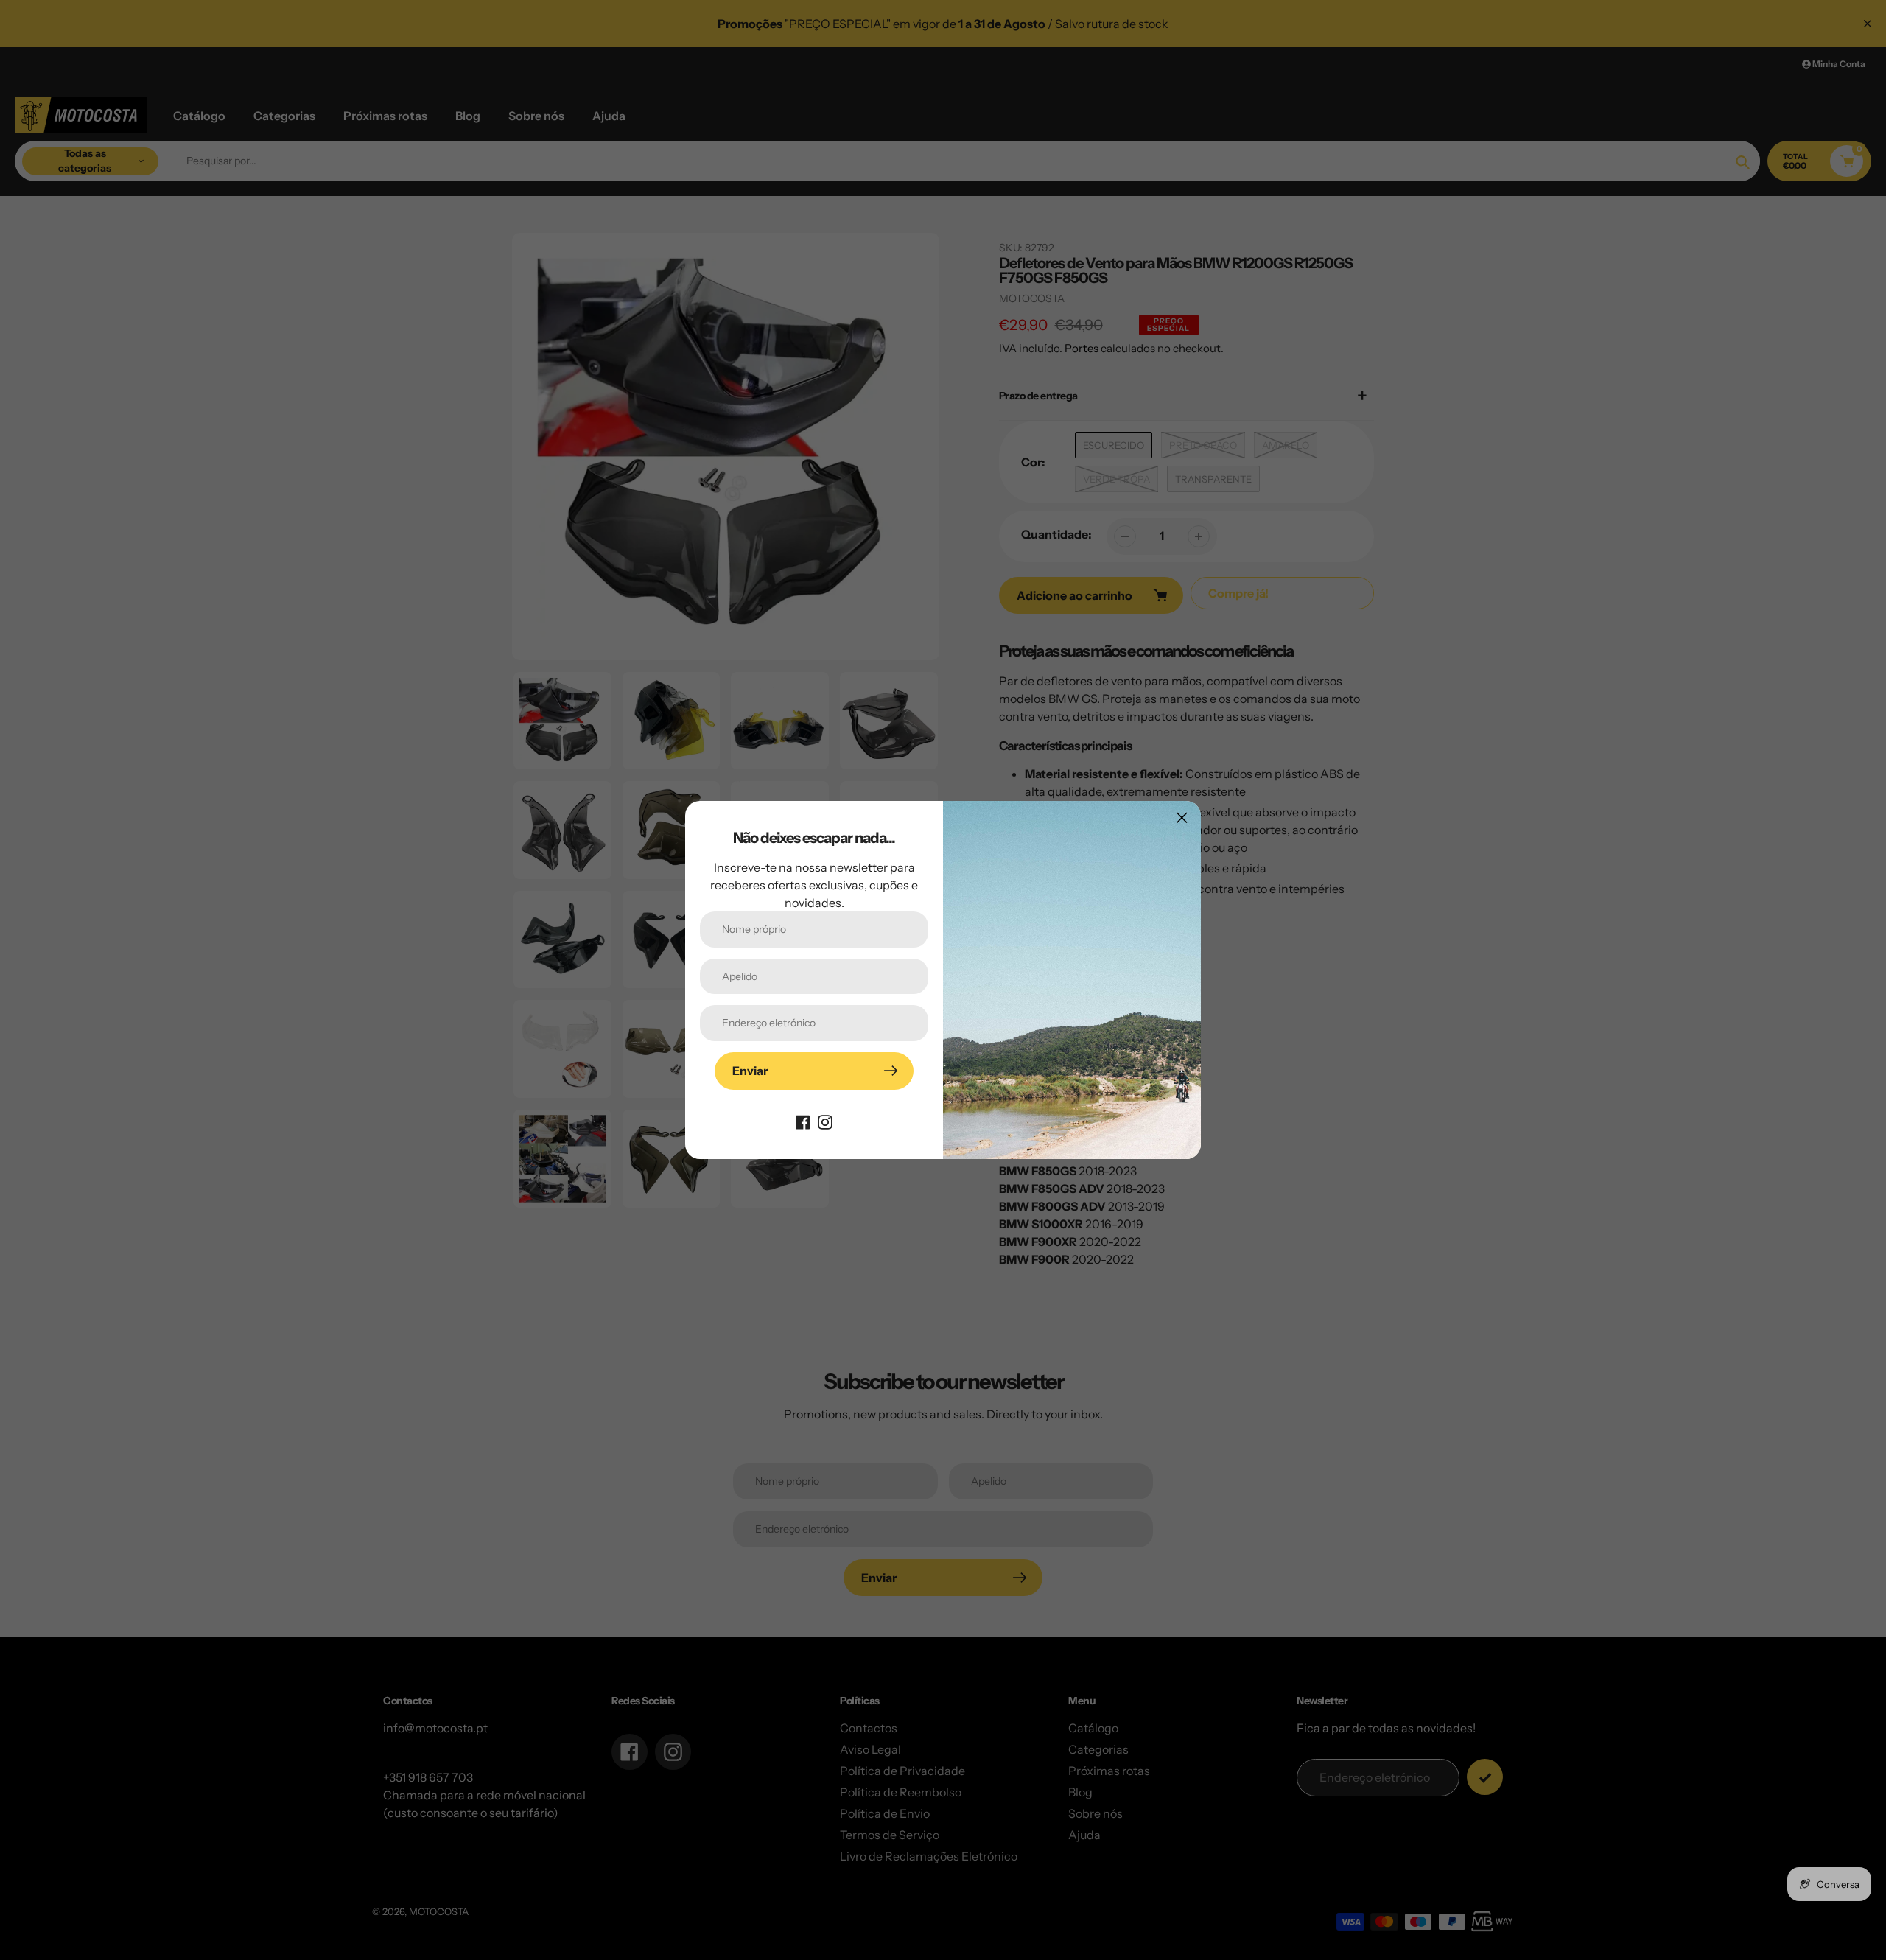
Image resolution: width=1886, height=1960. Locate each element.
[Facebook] (803, 1121)
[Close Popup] (1182, 818)
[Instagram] (825, 1121)
